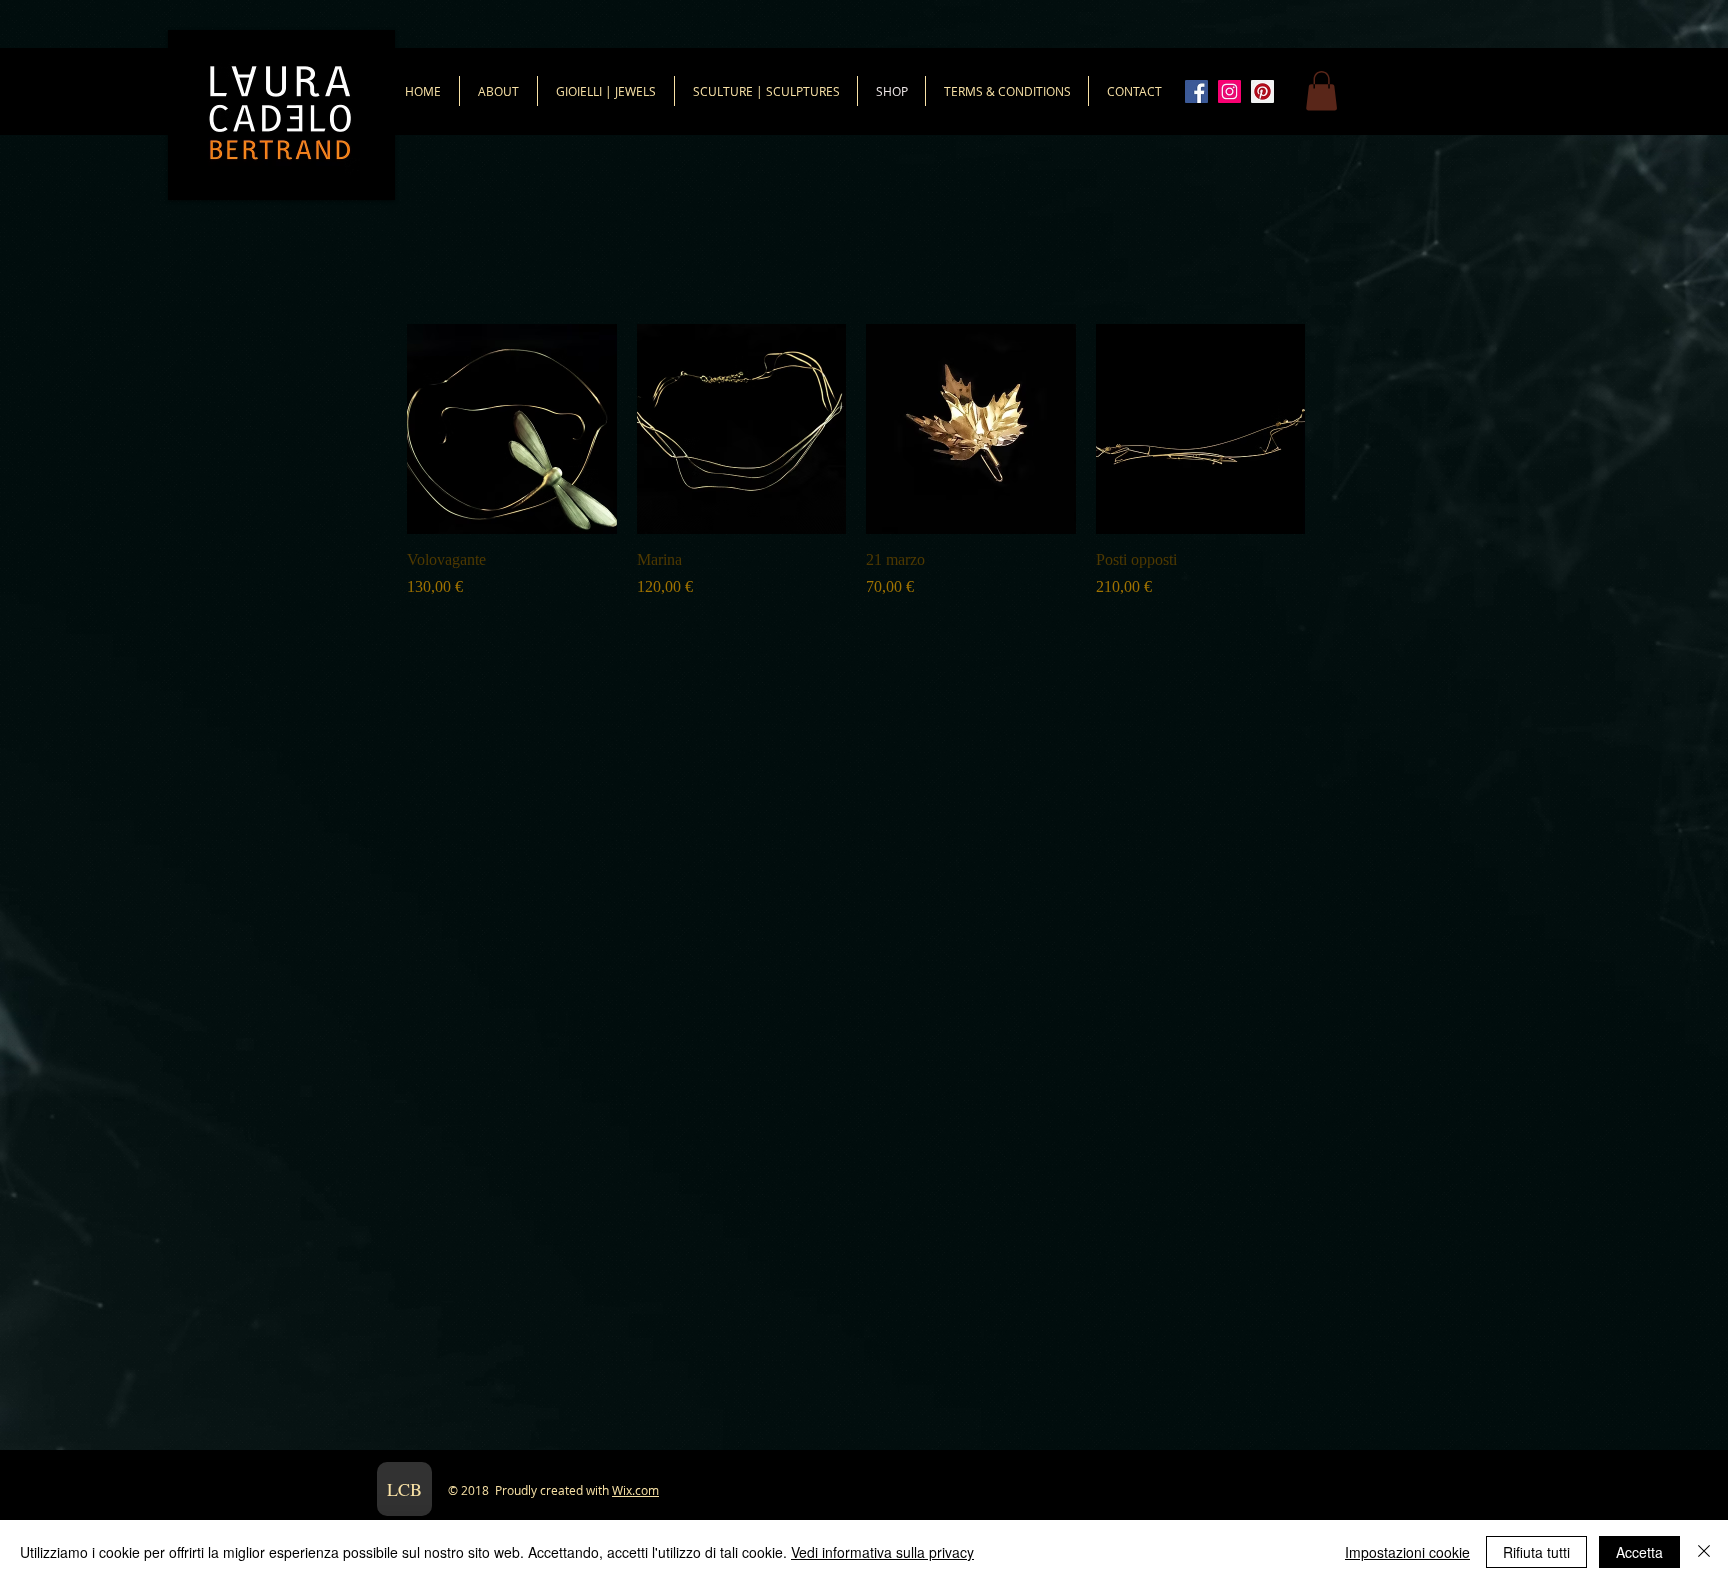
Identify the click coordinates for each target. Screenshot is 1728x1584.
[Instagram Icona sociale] (1229, 91)
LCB (404, 1489)
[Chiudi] (1704, 1552)
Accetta (1639, 1552)
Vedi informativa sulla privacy (882, 1552)
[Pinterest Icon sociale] (1262, 91)
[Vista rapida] (512, 429)
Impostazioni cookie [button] (1407, 1552)
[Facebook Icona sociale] (1196, 91)
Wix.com (635, 1490)
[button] (1321, 90)
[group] (856, 461)
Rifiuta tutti (1536, 1552)
